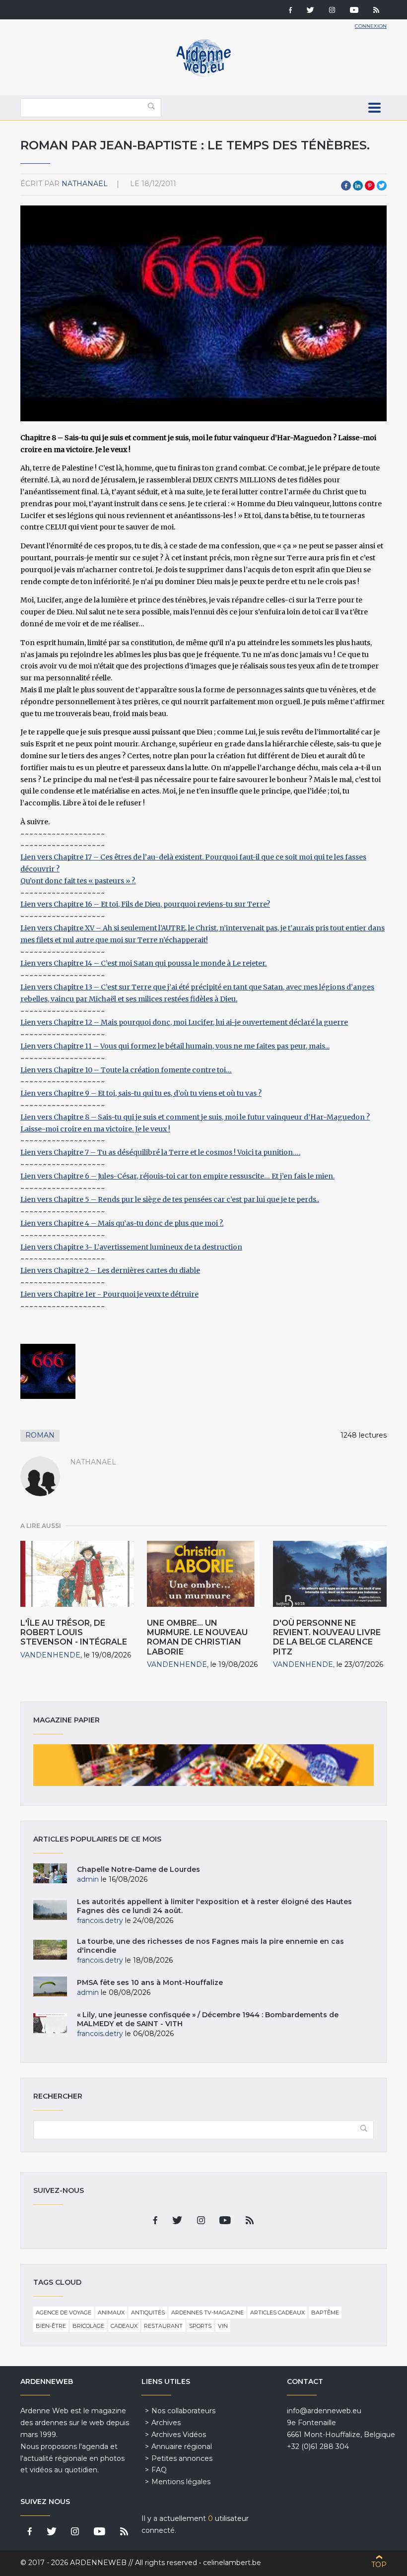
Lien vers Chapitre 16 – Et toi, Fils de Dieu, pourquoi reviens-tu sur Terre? (145, 904)
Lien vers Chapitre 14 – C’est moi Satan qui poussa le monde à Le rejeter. (143, 963)
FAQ (159, 2470)
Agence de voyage (64, 2312)
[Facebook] (290, 11)
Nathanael (85, 184)
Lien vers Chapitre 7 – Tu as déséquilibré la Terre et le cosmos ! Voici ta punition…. (160, 1152)
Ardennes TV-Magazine (207, 2312)
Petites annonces (182, 2458)
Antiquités (148, 2312)
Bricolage (88, 2326)
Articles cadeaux (277, 2312)
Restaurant (163, 2326)
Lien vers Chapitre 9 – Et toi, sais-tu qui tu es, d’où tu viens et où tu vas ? (141, 1093)
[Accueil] (203, 74)
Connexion (371, 26)
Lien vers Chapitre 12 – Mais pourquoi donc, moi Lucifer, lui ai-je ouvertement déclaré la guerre (184, 1022)
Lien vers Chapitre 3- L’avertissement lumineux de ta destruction (131, 1247)
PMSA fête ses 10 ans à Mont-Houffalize (150, 1982)
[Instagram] (332, 11)
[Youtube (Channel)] (354, 11)
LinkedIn (358, 186)
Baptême (325, 2312)
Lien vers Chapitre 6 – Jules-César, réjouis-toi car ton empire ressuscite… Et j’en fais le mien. (177, 1176)
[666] (48, 1371)
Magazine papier (203, 1765)
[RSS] (376, 11)
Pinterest (370, 186)
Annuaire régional (182, 2446)
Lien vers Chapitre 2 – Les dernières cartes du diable (110, 1270)
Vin (223, 2326)
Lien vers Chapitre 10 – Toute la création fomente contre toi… (126, 1070)
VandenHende (50, 1655)
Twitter (382, 186)
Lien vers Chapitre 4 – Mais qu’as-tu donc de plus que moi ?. (122, 1223)
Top (379, 2565)
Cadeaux (124, 2326)
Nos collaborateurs (183, 2411)
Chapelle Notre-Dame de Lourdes (138, 1869)
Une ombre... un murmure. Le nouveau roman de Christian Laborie (197, 1637)
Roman (40, 1435)
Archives (166, 2423)
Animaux (111, 2312)
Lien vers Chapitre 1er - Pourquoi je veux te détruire (109, 1294)
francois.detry (100, 1920)
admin (88, 1879)
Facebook (346, 186)
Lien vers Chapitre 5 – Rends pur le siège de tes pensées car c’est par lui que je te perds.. (170, 1199)
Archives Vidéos (179, 2435)
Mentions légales (181, 2482)
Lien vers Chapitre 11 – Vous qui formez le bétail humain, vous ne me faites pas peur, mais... (175, 1046)
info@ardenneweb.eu (324, 2411)
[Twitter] (310, 11)
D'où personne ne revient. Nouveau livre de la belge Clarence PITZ (327, 1637)
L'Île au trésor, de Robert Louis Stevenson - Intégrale (74, 1632)
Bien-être (51, 2326)
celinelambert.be (232, 2563)
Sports (200, 2326)
